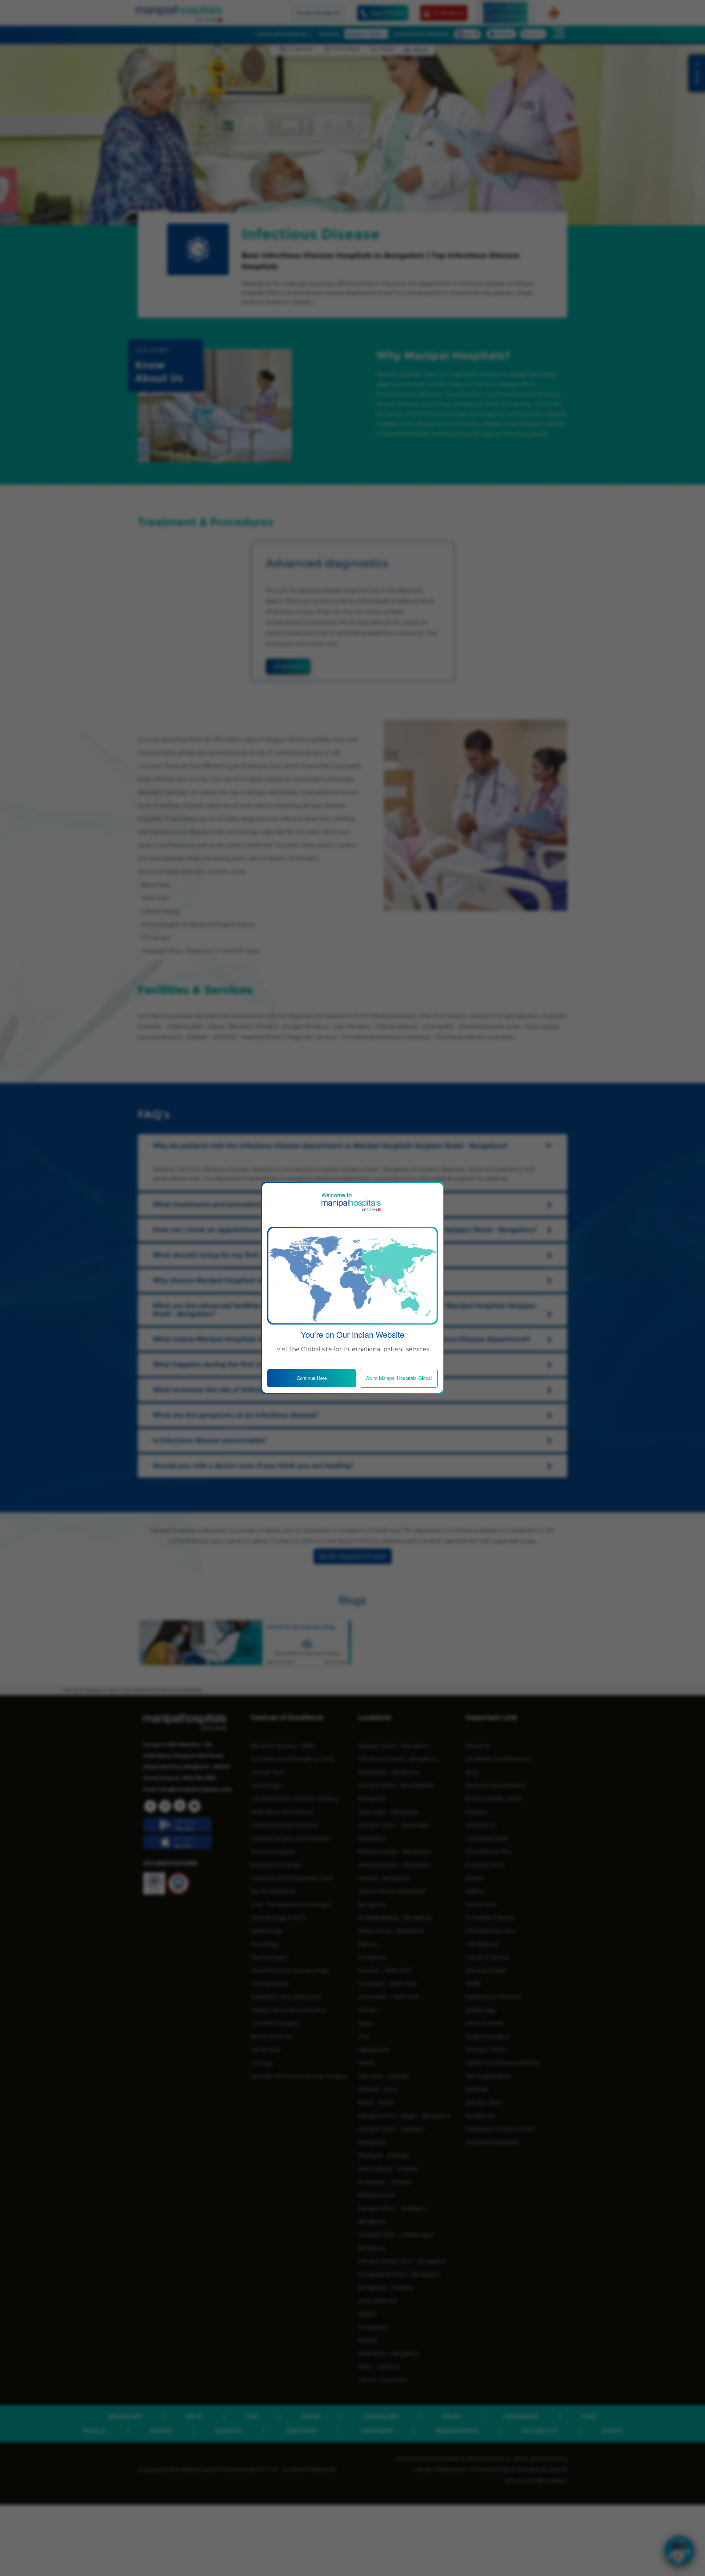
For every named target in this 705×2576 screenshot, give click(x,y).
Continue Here (312, 1378)
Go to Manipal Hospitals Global (399, 1378)
